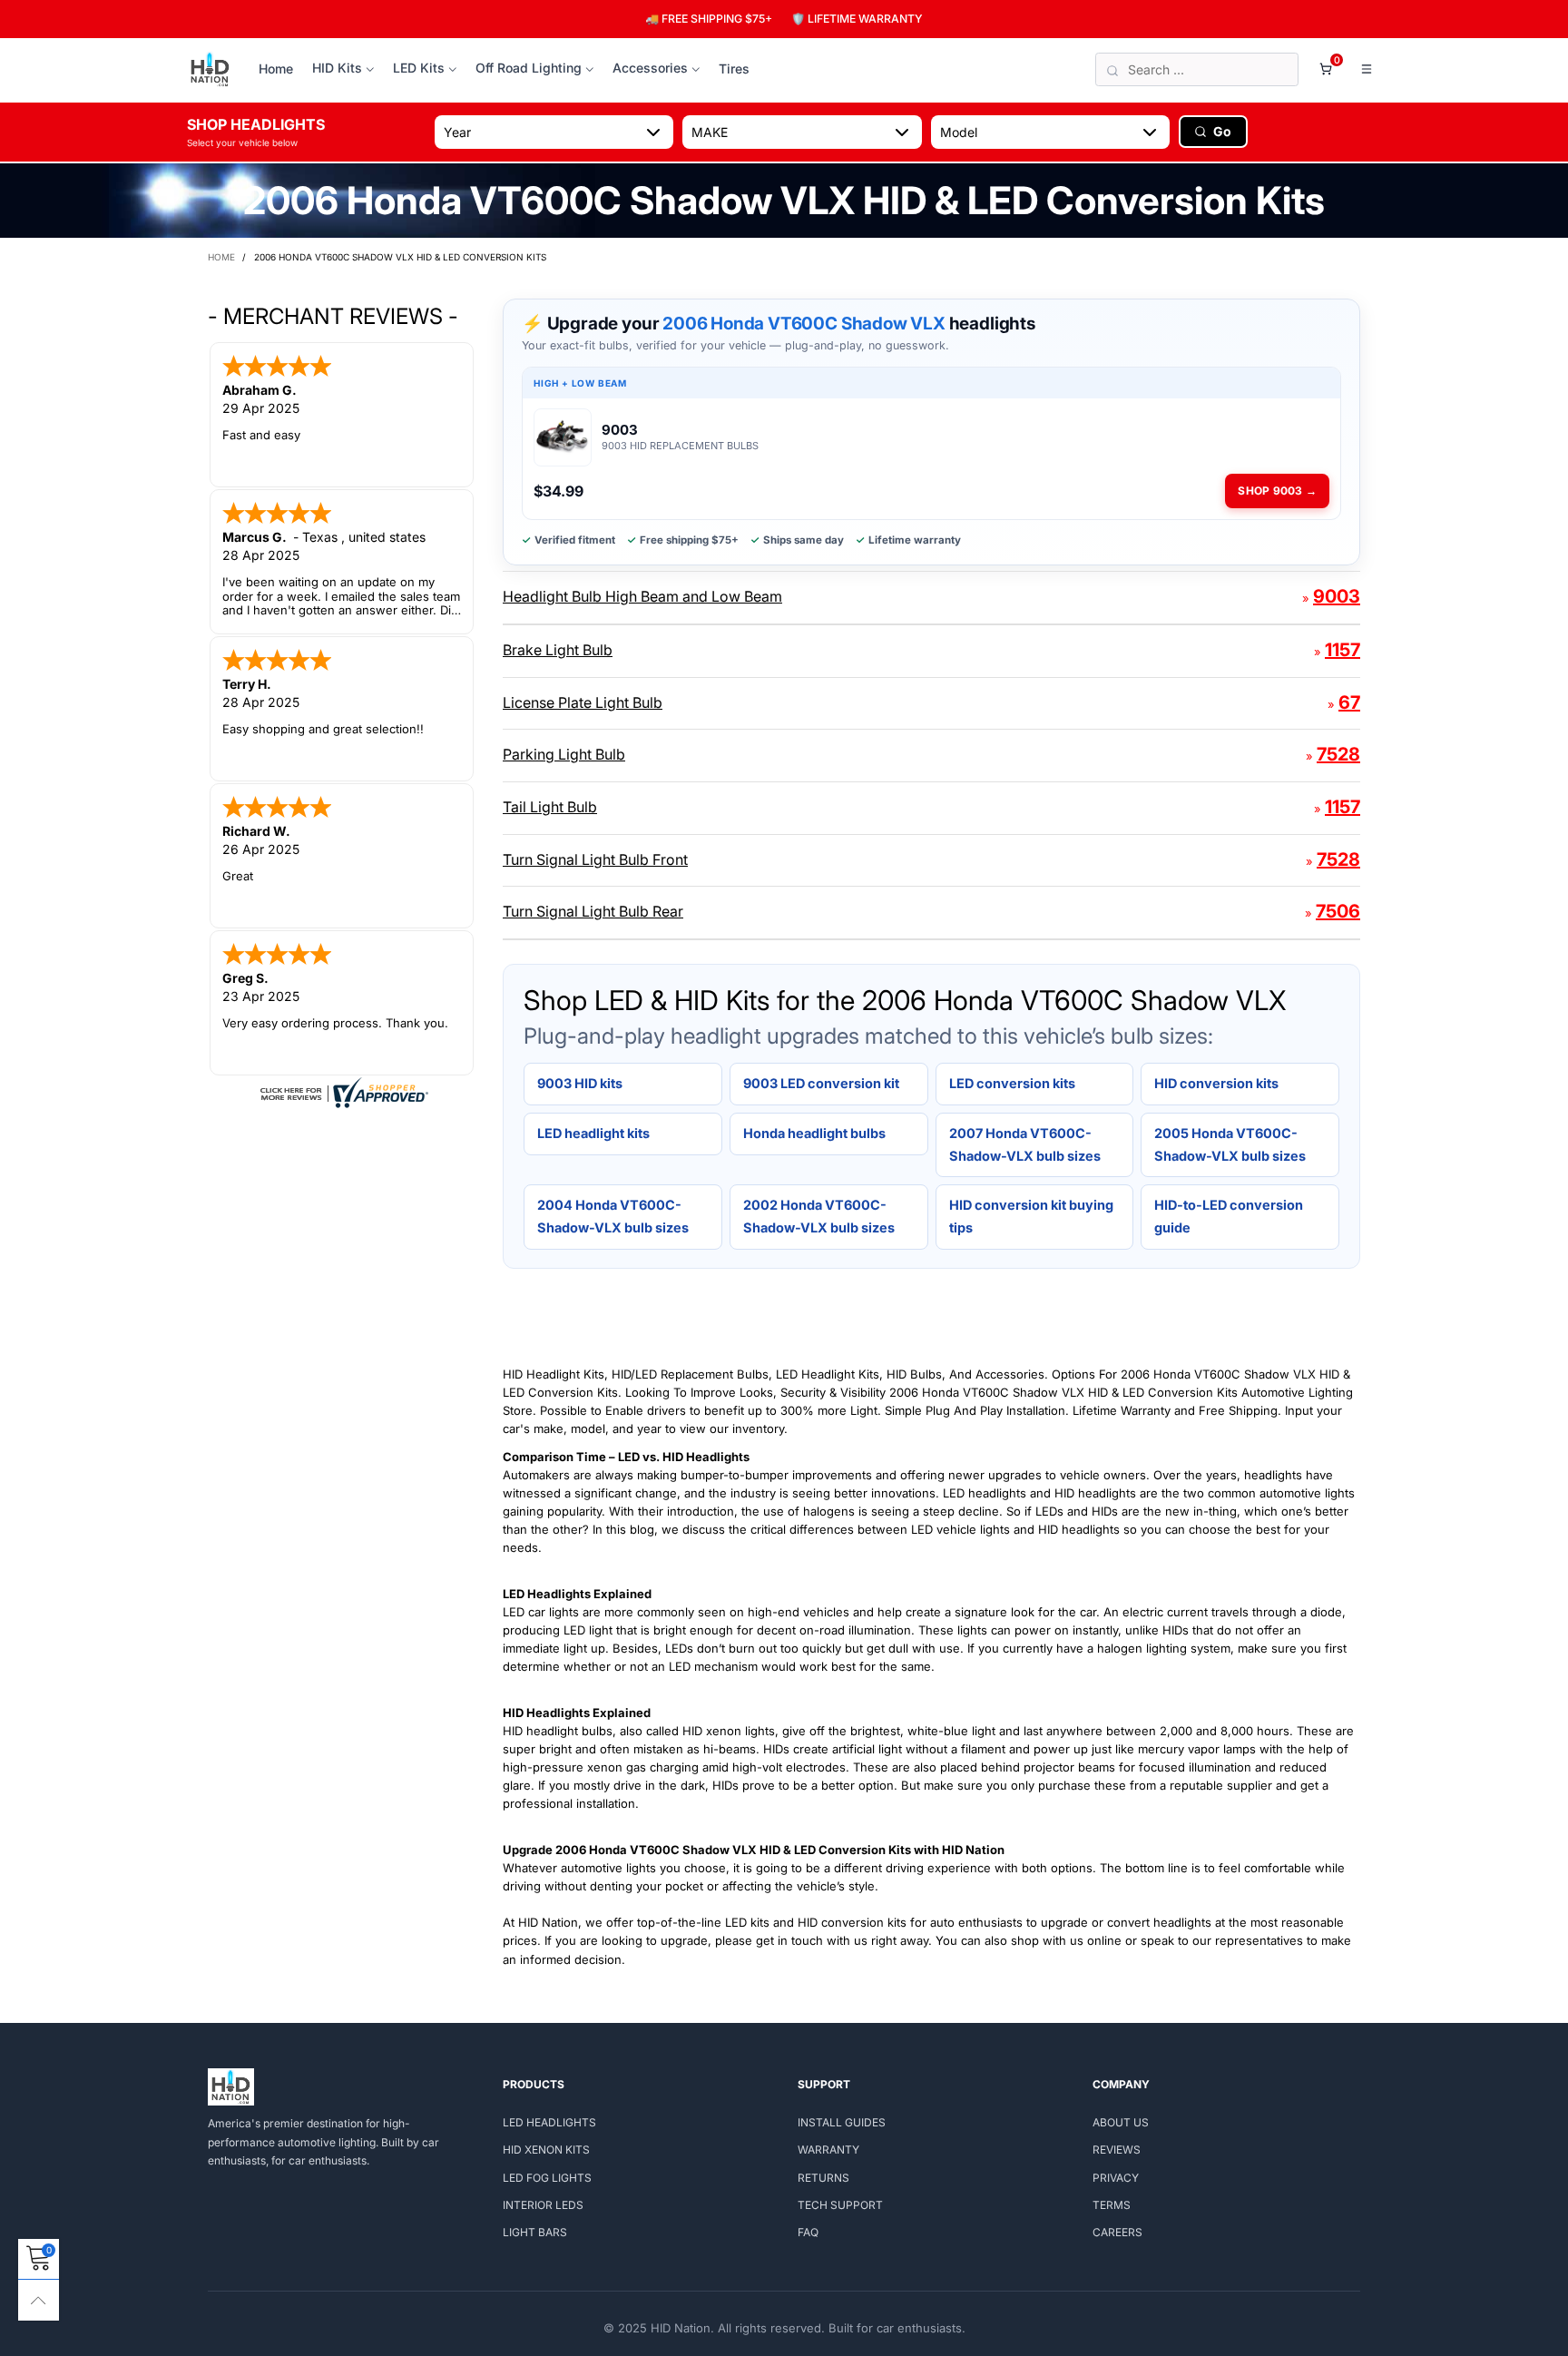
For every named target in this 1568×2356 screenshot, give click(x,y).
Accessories (650, 68)
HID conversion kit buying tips (1031, 1216)
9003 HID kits (580, 1083)
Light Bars (535, 2232)
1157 (1343, 650)
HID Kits (337, 68)
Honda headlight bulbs (814, 1133)
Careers (1117, 2232)
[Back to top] (39, 2300)
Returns (823, 2178)
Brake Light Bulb (558, 650)
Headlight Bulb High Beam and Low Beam (642, 596)
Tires (734, 69)
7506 (1338, 911)
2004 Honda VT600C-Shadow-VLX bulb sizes (613, 1216)
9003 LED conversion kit (821, 1083)
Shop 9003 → (1277, 491)
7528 (1338, 754)
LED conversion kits (1012, 1083)
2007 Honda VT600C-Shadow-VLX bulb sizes (1025, 1144)
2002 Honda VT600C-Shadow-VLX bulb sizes (819, 1216)
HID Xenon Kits (546, 2150)
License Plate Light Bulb (583, 702)
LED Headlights (549, 2122)
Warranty (828, 2150)
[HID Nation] (210, 70)
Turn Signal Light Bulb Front (595, 859)
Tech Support (840, 2205)
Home (276, 69)
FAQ (808, 2232)
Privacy (1116, 2178)
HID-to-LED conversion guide (1229, 1216)
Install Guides (842, 2122)
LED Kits (419, 68)
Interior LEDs (543, 2205)
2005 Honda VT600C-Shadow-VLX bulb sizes (1230, 1144)
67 (1349, 702)
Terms (1112, 2205)
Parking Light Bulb (564, 754)
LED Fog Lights (547, 2178)
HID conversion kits (1216, 1083)
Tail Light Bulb (550, 807)
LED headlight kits (593, 1133)
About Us (1121, 2122)
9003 (1337, 596)
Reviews (1117, 2150)
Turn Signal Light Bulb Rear (593, 911)
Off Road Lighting (529, 68)
